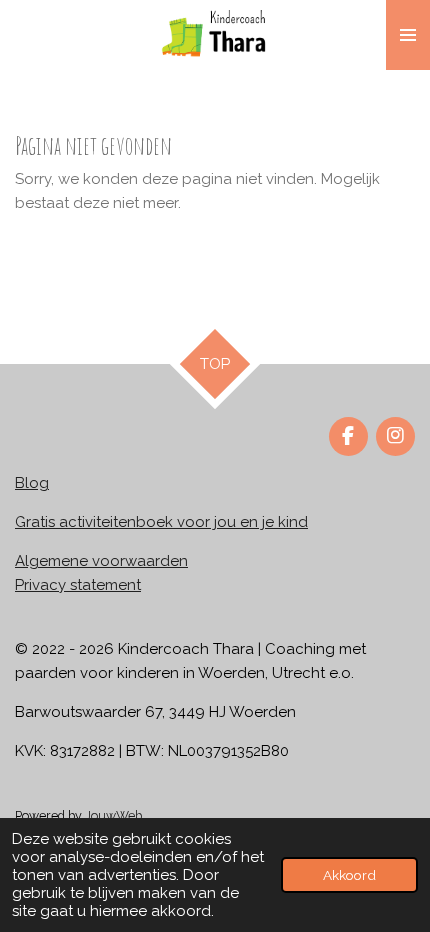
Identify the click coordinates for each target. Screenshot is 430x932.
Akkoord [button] (349, 875)
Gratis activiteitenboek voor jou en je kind (161, 522)
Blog (32, 483)
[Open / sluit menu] (408, 35)
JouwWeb (113, 815)
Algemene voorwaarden (101, 561)
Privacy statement (78, 585)
